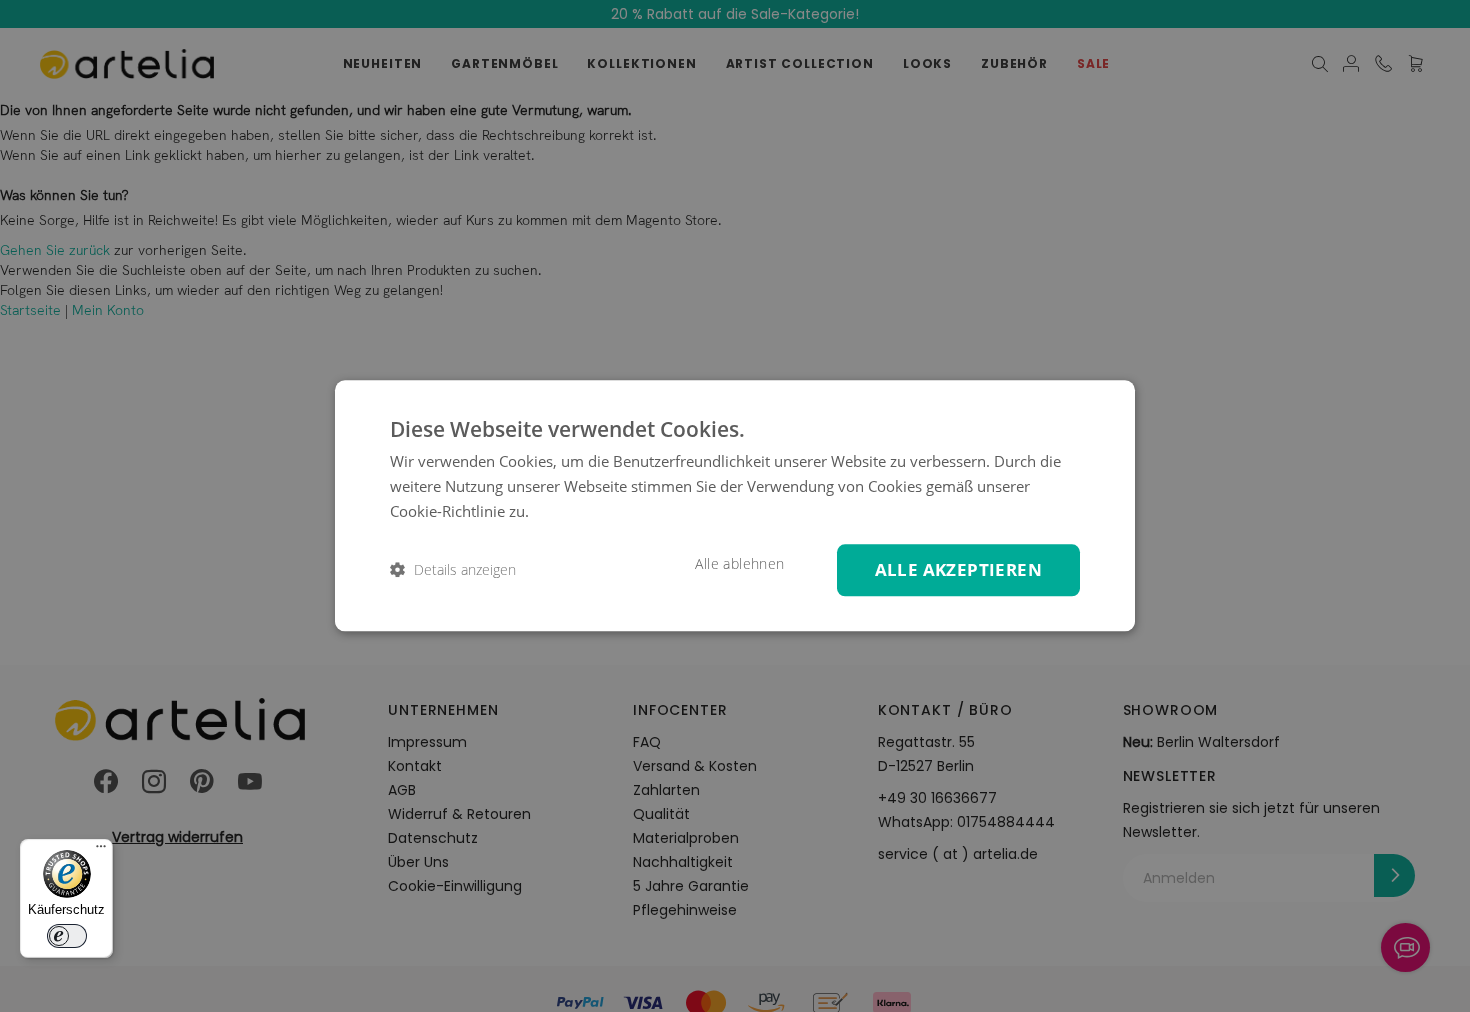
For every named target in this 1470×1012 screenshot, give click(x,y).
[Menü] (101, 851)
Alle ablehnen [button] (739, 564)
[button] (453, 570)
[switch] (67, 936)
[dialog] (735, 505)
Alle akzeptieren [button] (958, 569)
